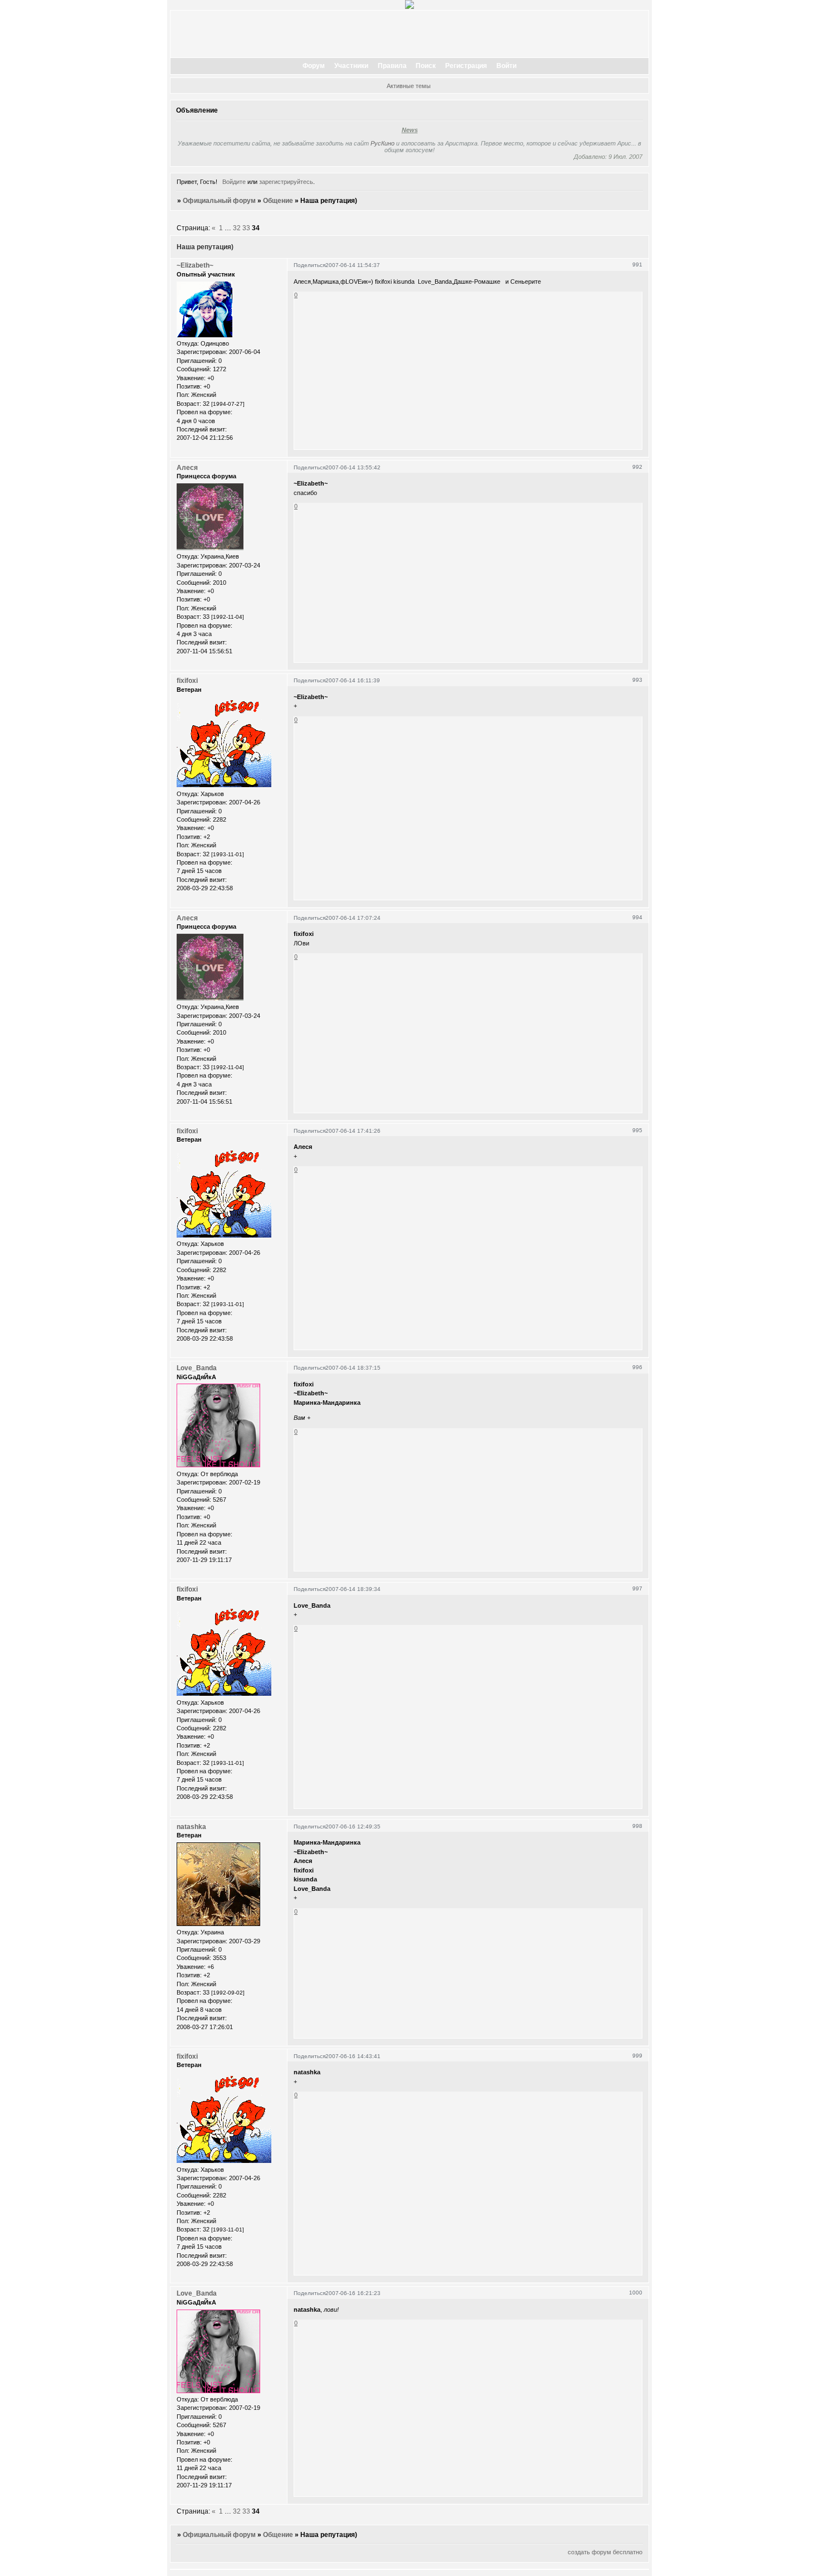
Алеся (187, 468)
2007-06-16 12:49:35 (353, 1827)
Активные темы (409, 86)
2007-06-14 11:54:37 (353, 265)
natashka (191, 1827)
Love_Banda (197, 1368)
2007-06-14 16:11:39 (353, 680)
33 (246, 228)
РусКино (382, 143)
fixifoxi (187, 681)
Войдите (234, 182)
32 (237, 228)
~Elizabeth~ (195, 265)
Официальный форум (219, 201)
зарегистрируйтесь (286, 182)
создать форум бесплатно (605, 2552)
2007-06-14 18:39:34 (353, 1589)
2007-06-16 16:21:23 (353, 2293)
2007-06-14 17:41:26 (353, 1131)
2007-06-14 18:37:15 (353, 1368)
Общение (278, 201)
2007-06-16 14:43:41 (353, 2056)
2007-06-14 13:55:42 (353, 467)
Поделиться (309, 265)
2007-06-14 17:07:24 (353, 918)
